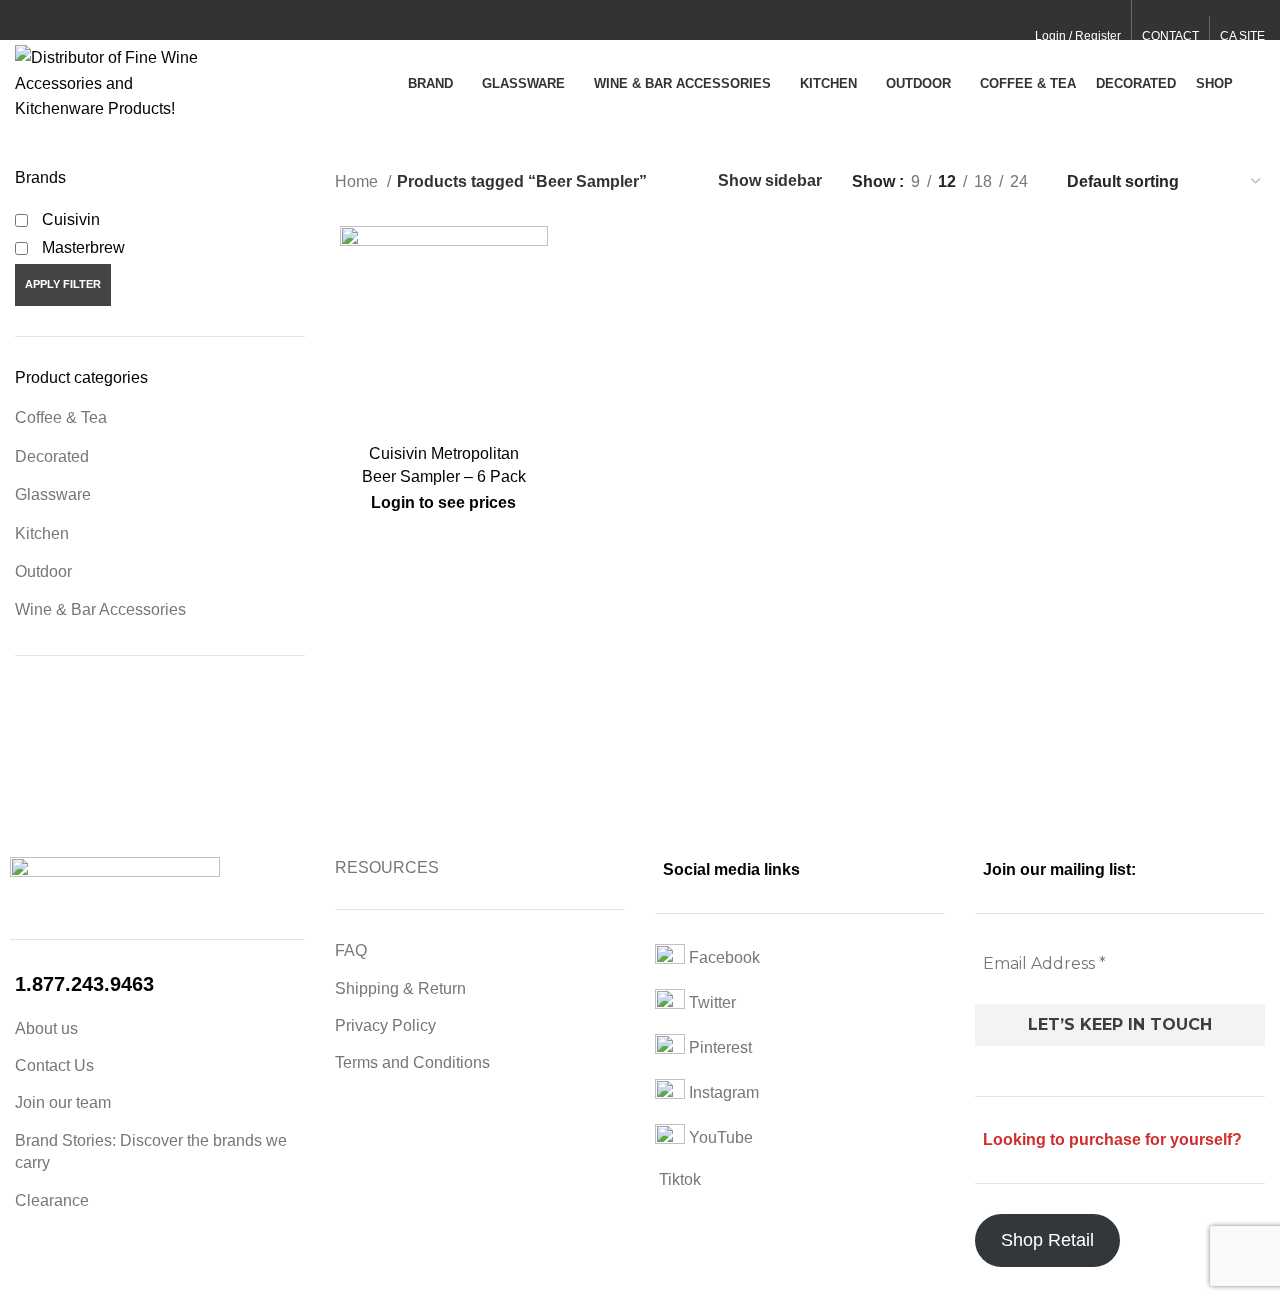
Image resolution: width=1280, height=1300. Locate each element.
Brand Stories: (67, 1140)
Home (358, 181)
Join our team (63, 1102)
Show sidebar (770, 181)
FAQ (351, 950)
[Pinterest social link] (72, 21)
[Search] (1259, 83)
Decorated (52, 456)
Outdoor (43, 571)
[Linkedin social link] (95, 21)
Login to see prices (443, 502)
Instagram (722, 1092)
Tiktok (678, 1179)
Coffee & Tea (61, 417)
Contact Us (54, 1065)
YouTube (719, 1137)
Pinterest (718, 1047)
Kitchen (42, 533)
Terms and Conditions (412, 1062)
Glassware (53, 494)
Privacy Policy (385, 1025)
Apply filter (63, 284)
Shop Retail (1047, 1240)
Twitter (710, 1002)
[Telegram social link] (118, 21)
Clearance (52, 1200)
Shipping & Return (400, 988)
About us (46, 1028)
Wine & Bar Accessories (100, 609)
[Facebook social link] (26, 21)
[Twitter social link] (49, 21)
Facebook (722, 957)
